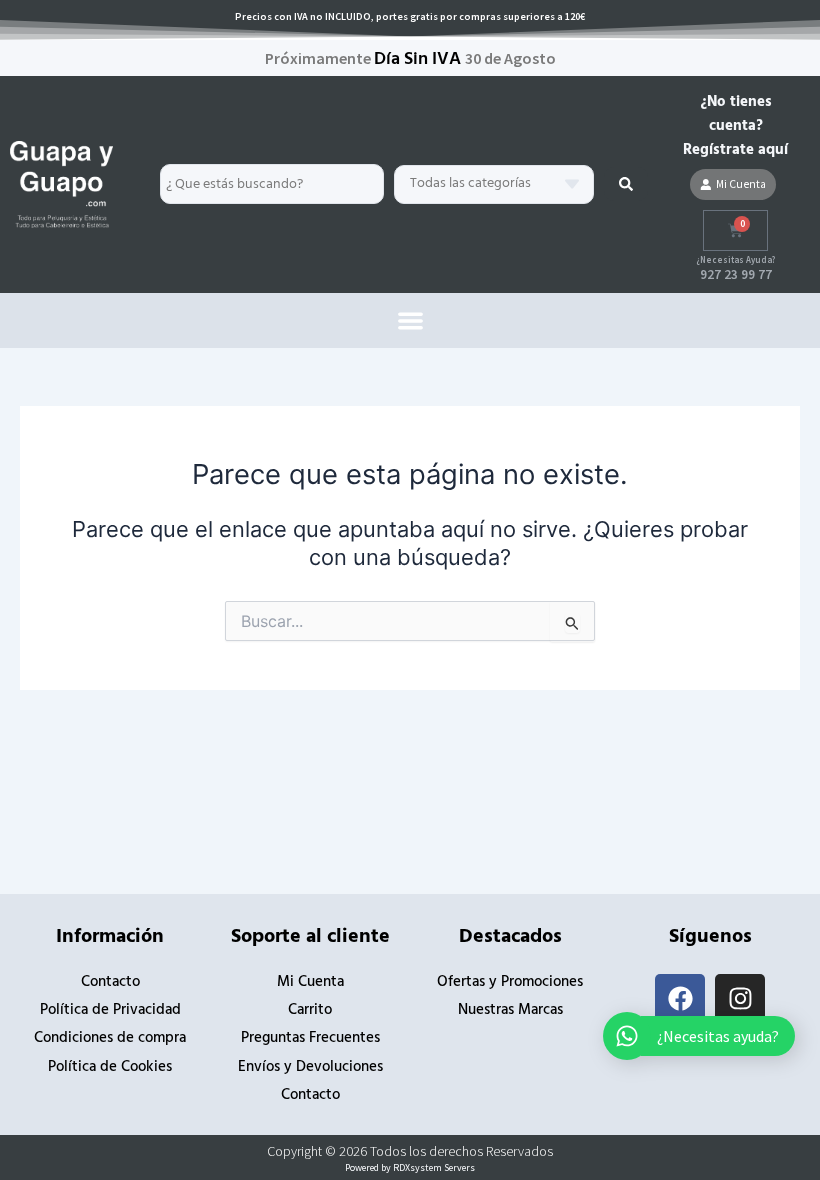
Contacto (110, 982)
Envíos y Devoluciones (310, 1067)
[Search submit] (626, 184)
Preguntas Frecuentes (310, 1038)
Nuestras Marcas (510, 1010)
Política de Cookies (110, 1067)
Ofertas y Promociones (510, 982)
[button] (410, 320)
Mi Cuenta (310, 982)
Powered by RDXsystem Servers (410, 1167)
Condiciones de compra (110, 1038)
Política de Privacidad (110, 1010)
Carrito (310, 1010)
